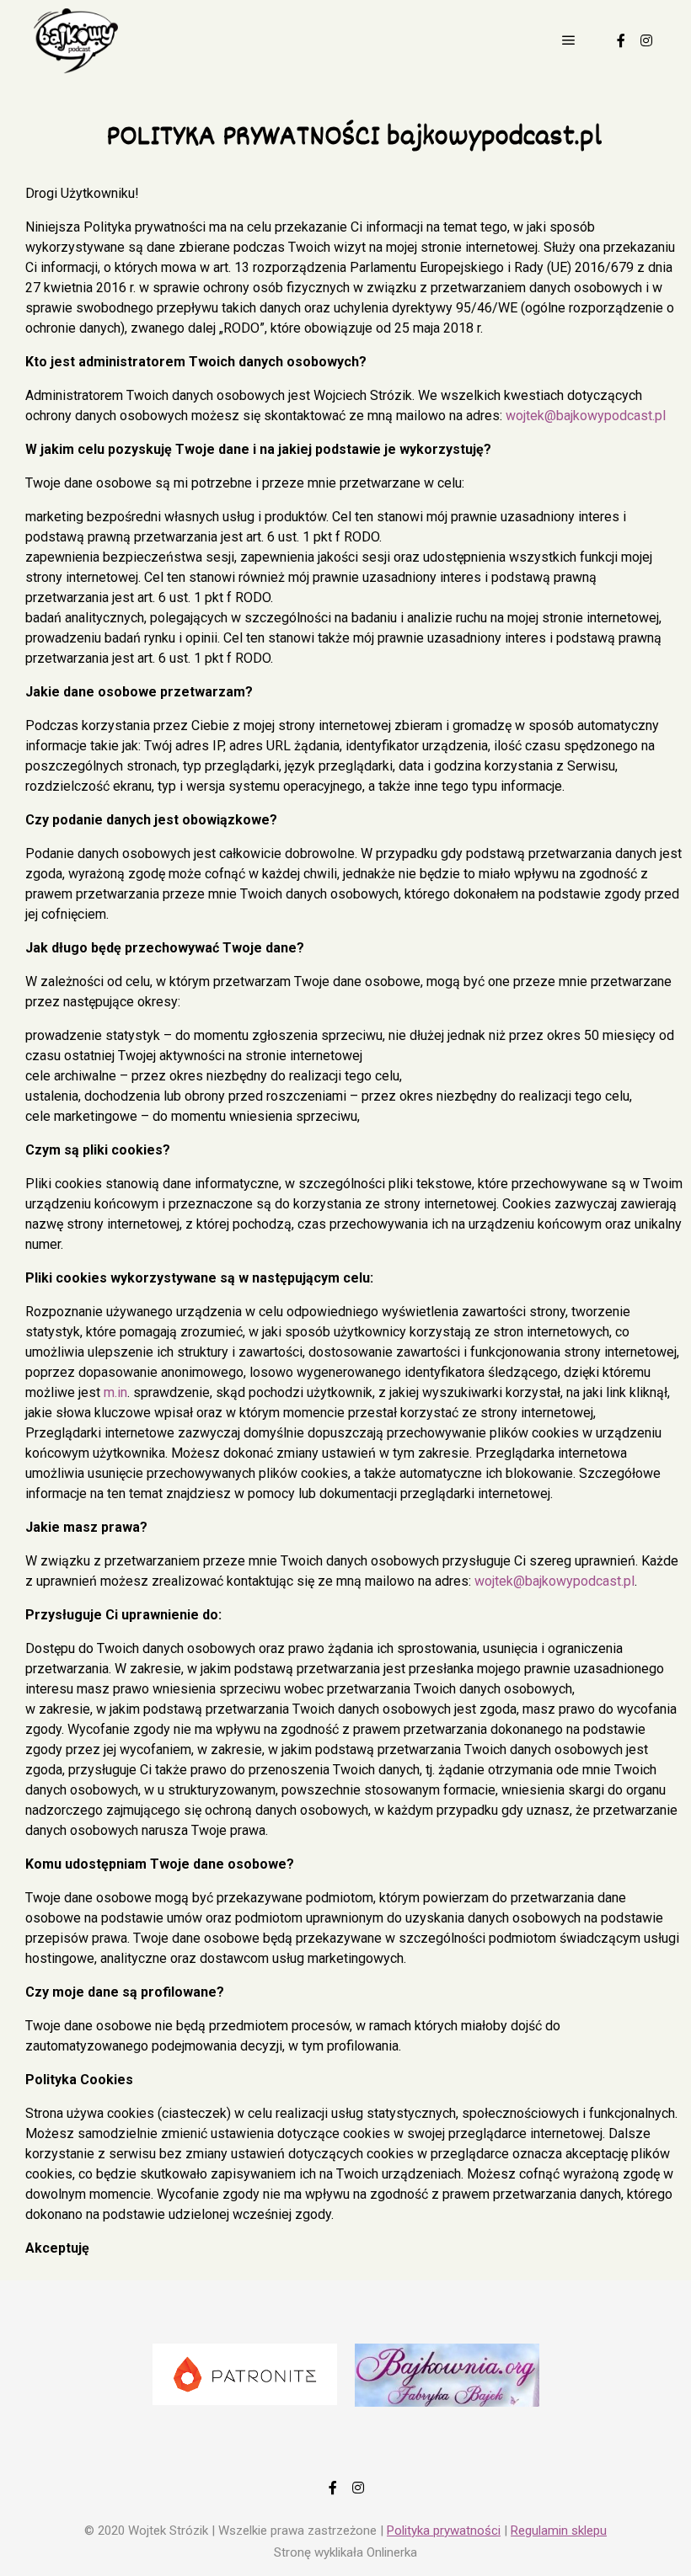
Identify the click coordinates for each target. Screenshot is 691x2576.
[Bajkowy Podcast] (76, 41)
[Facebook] (621, 40)
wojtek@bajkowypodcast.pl (586, 416)
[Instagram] (646, 40)
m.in (115, 1392)
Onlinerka (392, 2552)
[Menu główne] (569, 40)
